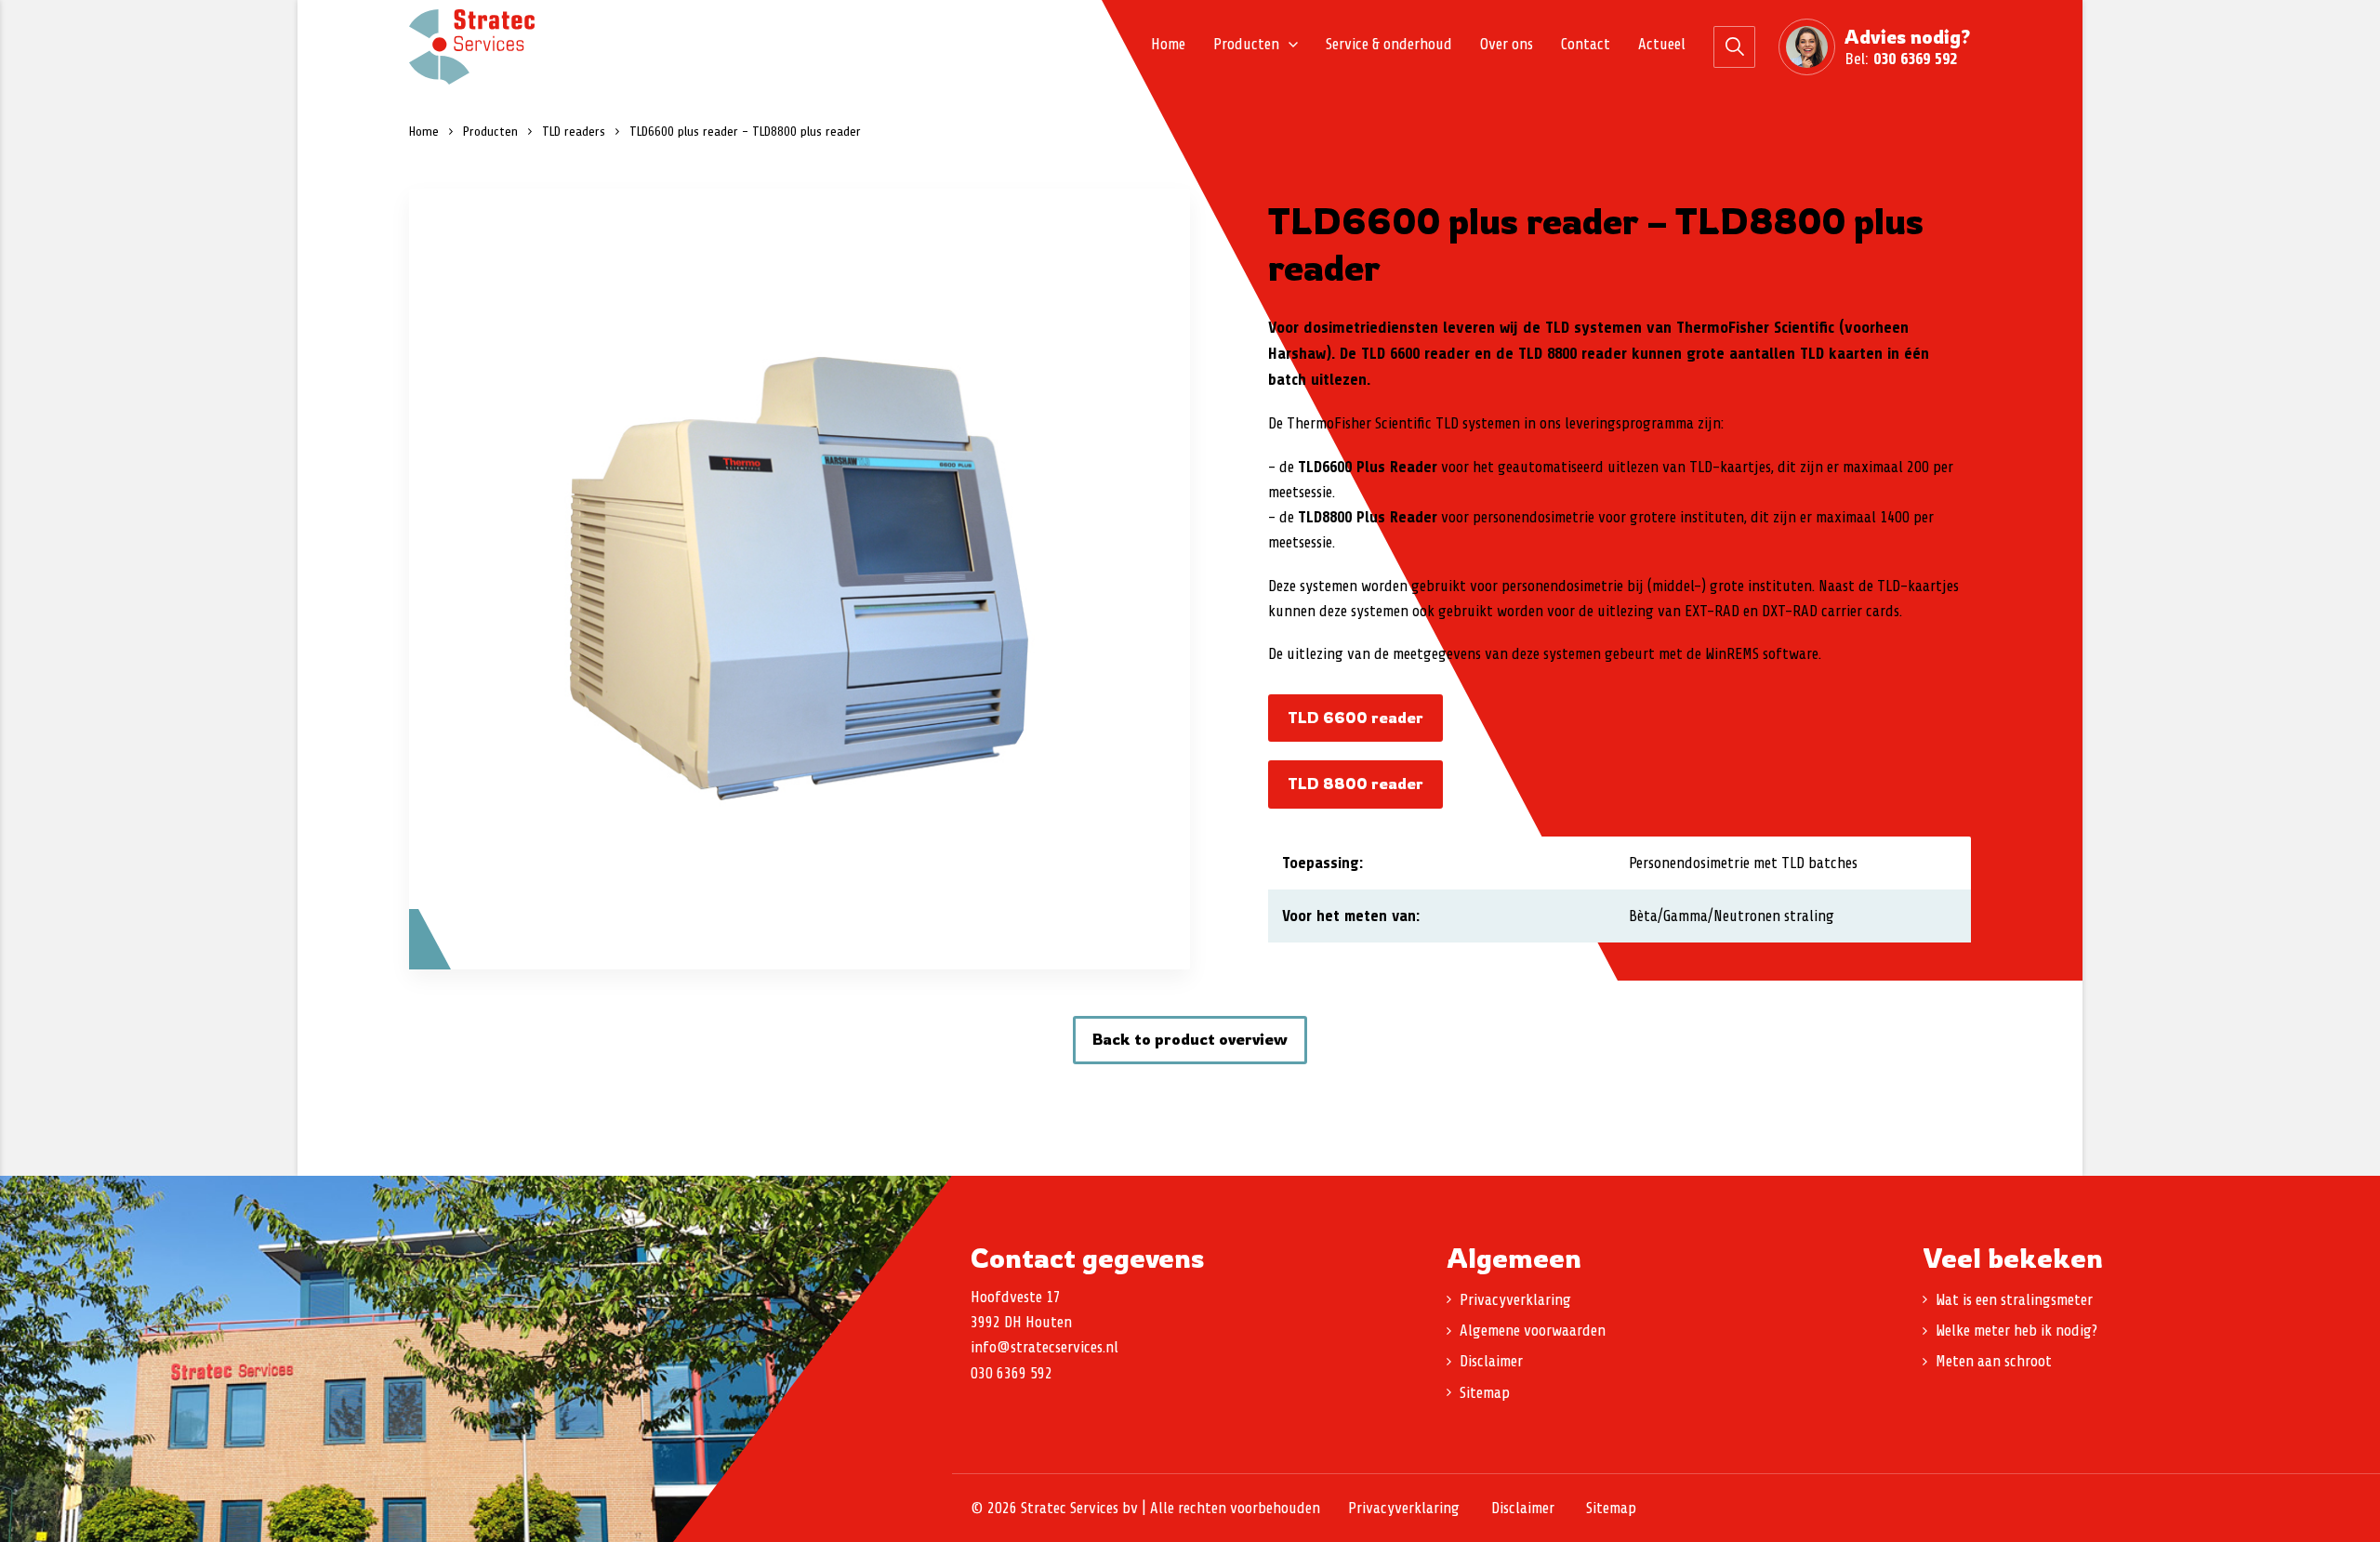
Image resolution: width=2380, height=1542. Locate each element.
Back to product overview (1190, 1039)
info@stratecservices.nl (1045, 1347)
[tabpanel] (800, 579)
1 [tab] (800, 935)
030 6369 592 (1915, 59)
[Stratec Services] (472, 47)
